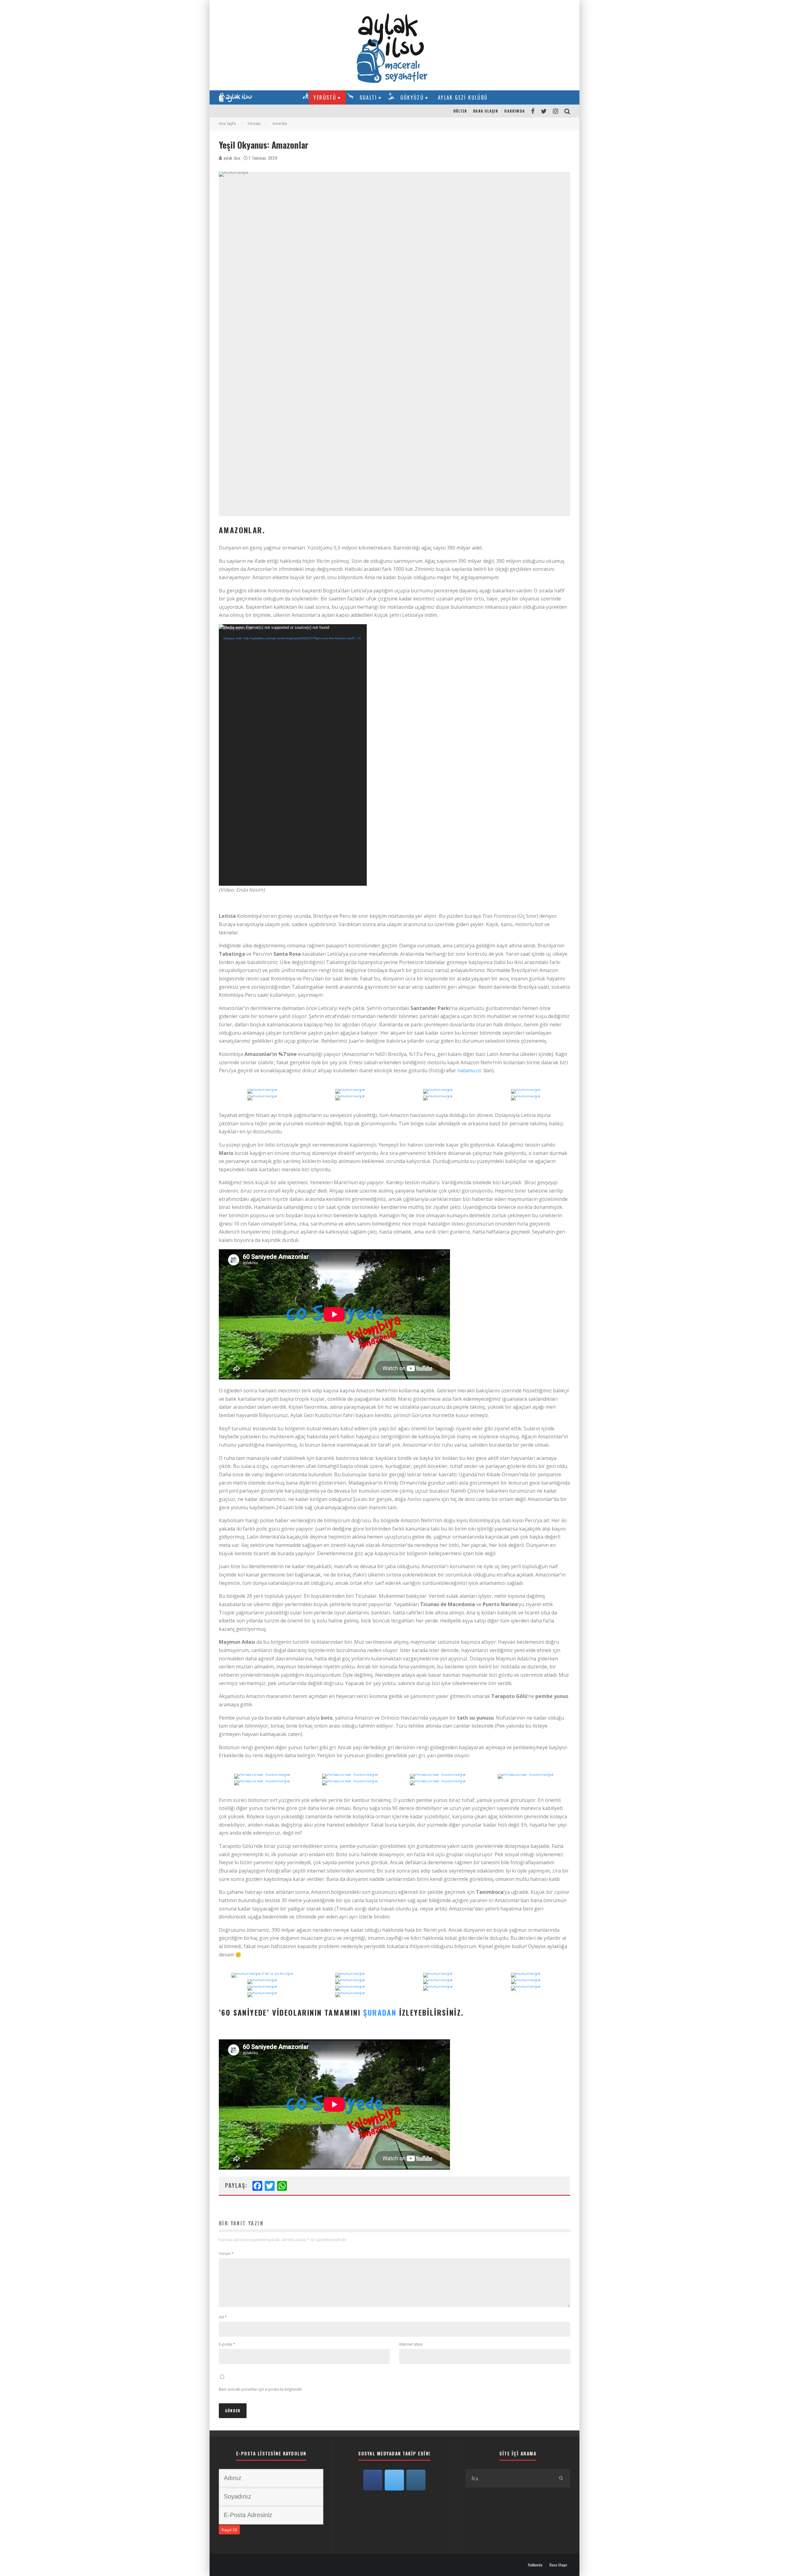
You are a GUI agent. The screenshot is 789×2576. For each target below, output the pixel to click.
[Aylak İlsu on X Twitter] (394, 2480)
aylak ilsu (231, 158)
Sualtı (368, 97)
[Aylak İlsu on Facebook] (373, 2480)
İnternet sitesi (411, 2344)
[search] (561, 2478)
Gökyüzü (412, 97)
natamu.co (469, 1070)
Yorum (226, 2254)
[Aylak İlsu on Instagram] (416, 2480)
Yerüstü (325, 97)
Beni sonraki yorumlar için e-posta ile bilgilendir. (261, 2389)
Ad (223, 2317)
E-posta (227, 2344)
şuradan (380, 2012)
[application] (293, 755)
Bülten (460, 111)
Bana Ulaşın (486, 111)
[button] (263, 1099)
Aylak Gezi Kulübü (463, 97)
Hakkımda (515, 111)
